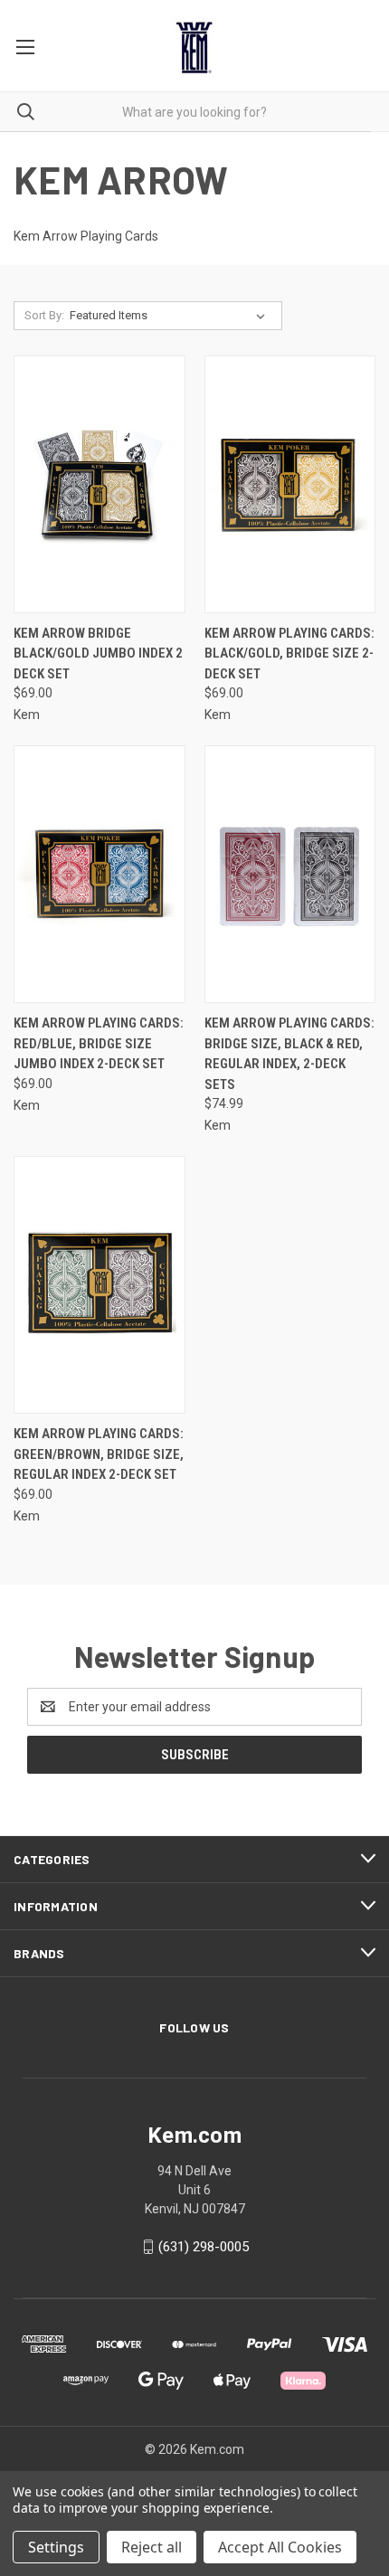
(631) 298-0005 (204, 2247)
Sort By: (44, 315)
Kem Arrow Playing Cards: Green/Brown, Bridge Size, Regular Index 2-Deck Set (99, 1454)
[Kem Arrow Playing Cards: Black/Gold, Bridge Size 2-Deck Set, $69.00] (290, 484)
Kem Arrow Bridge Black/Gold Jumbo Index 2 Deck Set (98, 653)
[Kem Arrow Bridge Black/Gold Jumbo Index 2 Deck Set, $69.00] (100, 484)
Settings (56, 2547)
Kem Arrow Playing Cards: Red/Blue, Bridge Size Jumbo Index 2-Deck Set (99, 1043)
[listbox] (171, 316)
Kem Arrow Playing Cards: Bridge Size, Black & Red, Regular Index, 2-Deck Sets (289, 1054)
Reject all (152, 2547)
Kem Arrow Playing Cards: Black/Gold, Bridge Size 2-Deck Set (289, 653)
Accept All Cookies (280, 2547)
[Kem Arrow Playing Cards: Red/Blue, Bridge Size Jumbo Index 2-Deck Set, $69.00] (100, 874)
